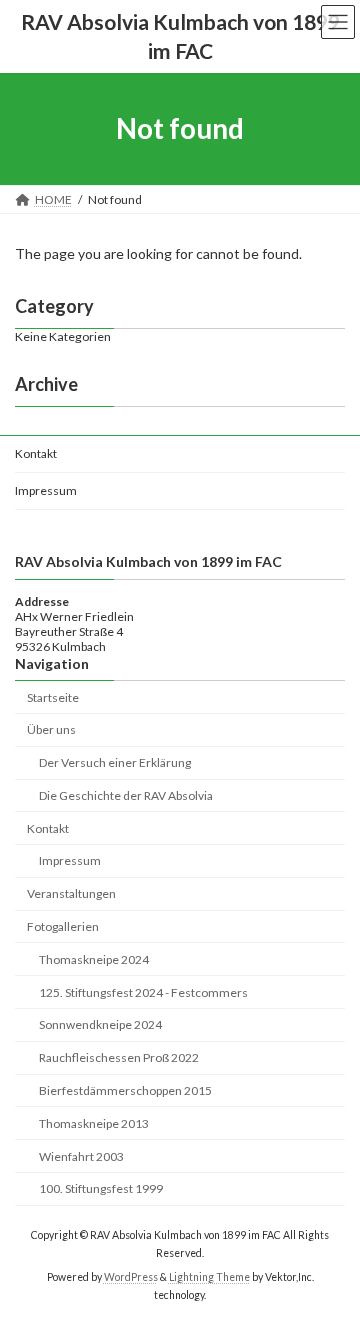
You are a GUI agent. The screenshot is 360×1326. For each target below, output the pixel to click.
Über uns (51, 729)
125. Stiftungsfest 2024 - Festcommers (143, 992)
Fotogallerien (63, 926)
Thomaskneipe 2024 (94, 959)
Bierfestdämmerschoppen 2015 (125, 1090)
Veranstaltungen (71, 893)
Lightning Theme (209, 1277)
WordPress (131, 1277)
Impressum (46, 490)
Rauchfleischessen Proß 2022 (119, 1057)
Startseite (53, 697)
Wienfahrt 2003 (81, 1156)
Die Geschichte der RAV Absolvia (126, 795)
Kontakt (36, 453)
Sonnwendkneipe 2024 (100, 1024)
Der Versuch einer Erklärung (115, 762)
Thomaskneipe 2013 (94, 1123)
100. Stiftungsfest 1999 (101, 1188)
